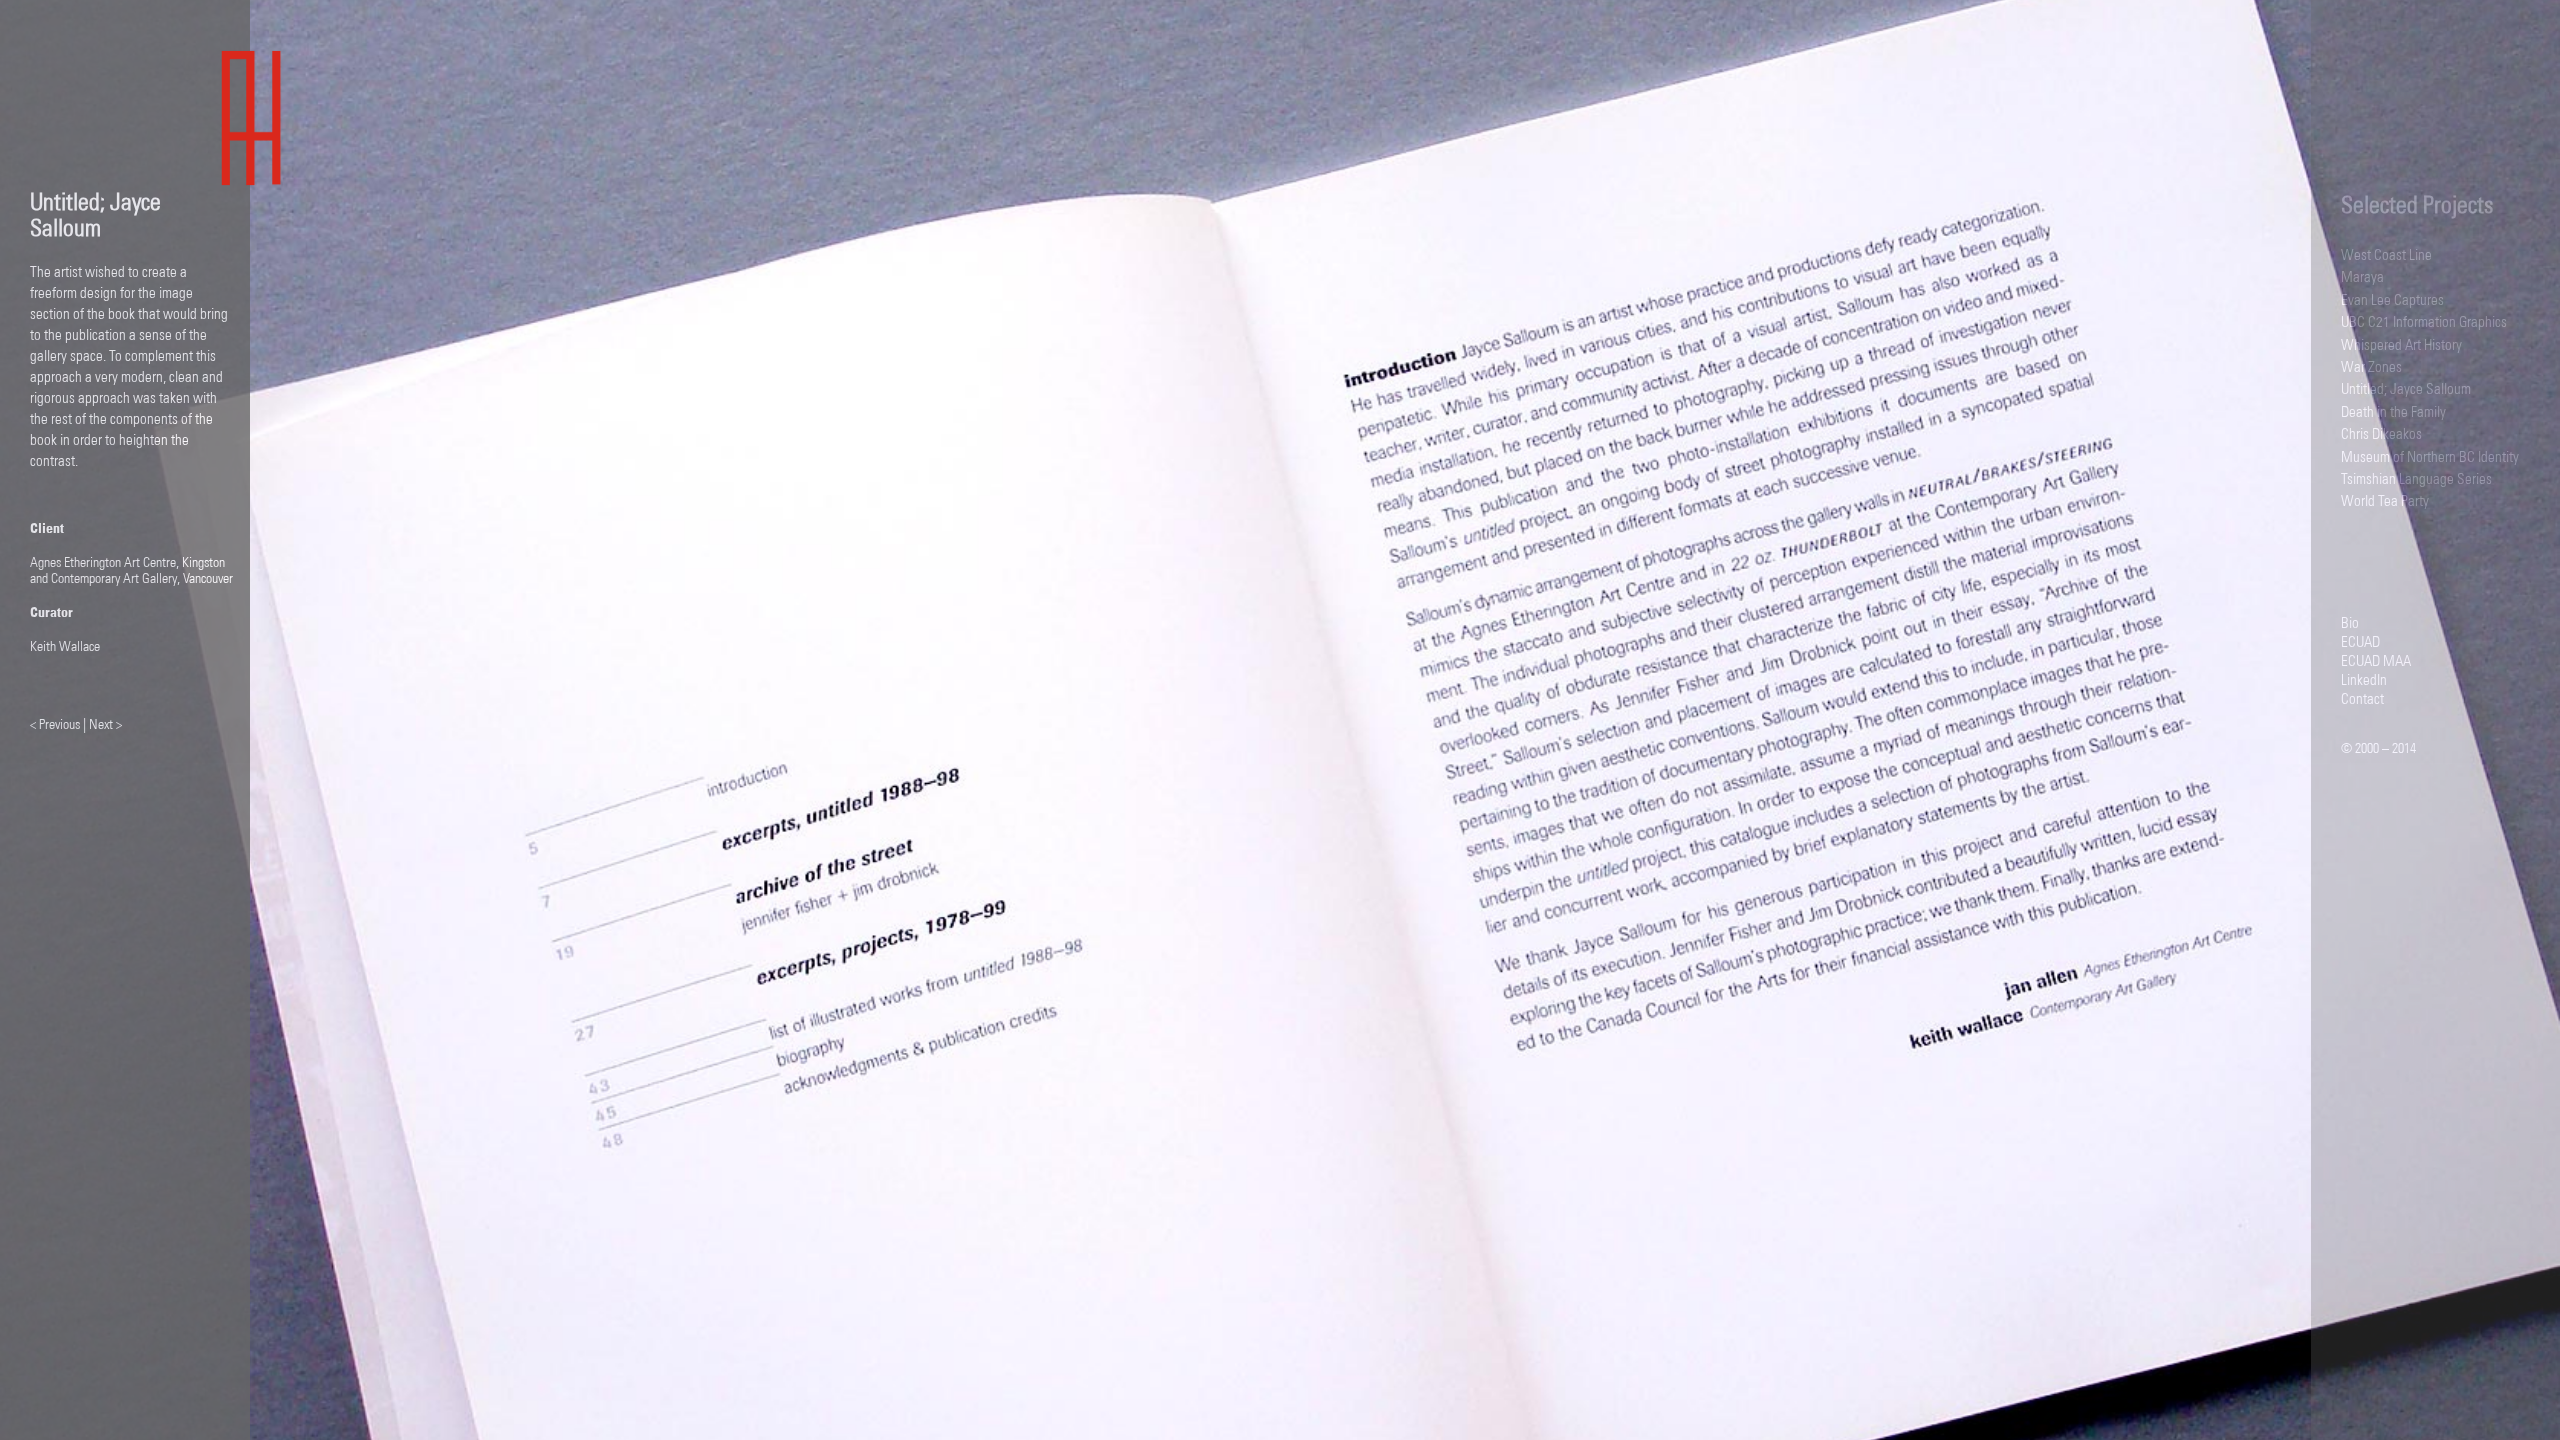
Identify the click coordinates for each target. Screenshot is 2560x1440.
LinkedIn (2364, 680)
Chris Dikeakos (2381, 434)
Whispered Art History (2401, 345)
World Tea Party (2385, 501)
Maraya (2362, 277)
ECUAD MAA (2376, 661)
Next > (104, 725)
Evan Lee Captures (2392, 300)
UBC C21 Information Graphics (2424, 322)
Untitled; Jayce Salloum (2406, 389)
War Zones (2371, 367)
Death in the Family (2393, 412)
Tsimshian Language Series (2416, 479)
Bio (2350, 623)
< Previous (56, 725)
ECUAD (2360, 642)
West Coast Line (2386, 255)
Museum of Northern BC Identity (2430, 457)
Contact (2362, 699)
